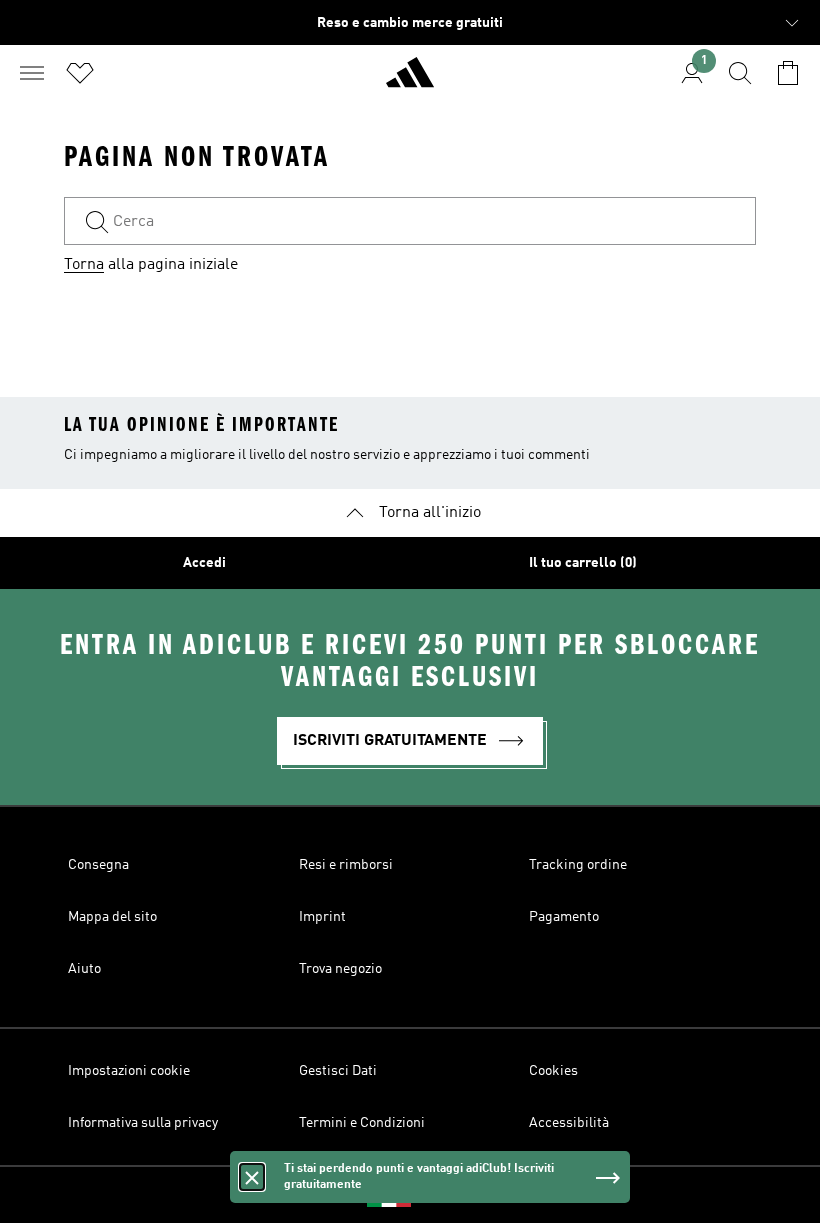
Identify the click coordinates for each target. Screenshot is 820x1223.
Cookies (553, 1071)
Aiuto (84, 969)
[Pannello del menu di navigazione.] (32, 73)
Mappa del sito (112, 917)
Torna (84, 265)
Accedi (204, 563)
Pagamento (564, 917)
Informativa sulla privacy (143, 1123)
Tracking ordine (578, 865)
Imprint (322, 917)
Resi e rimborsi (346, 865)
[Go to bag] (788, 73)
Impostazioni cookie (129, 1071)
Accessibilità (569, 1123)
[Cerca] (740, 73)
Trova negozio (340, 969)
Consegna (98, 865)
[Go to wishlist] (80, 73)
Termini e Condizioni (362, 1123)
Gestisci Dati (338, 1071)
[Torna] (410, 81)
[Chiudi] (252, 1177)
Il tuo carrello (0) (583, 563)
